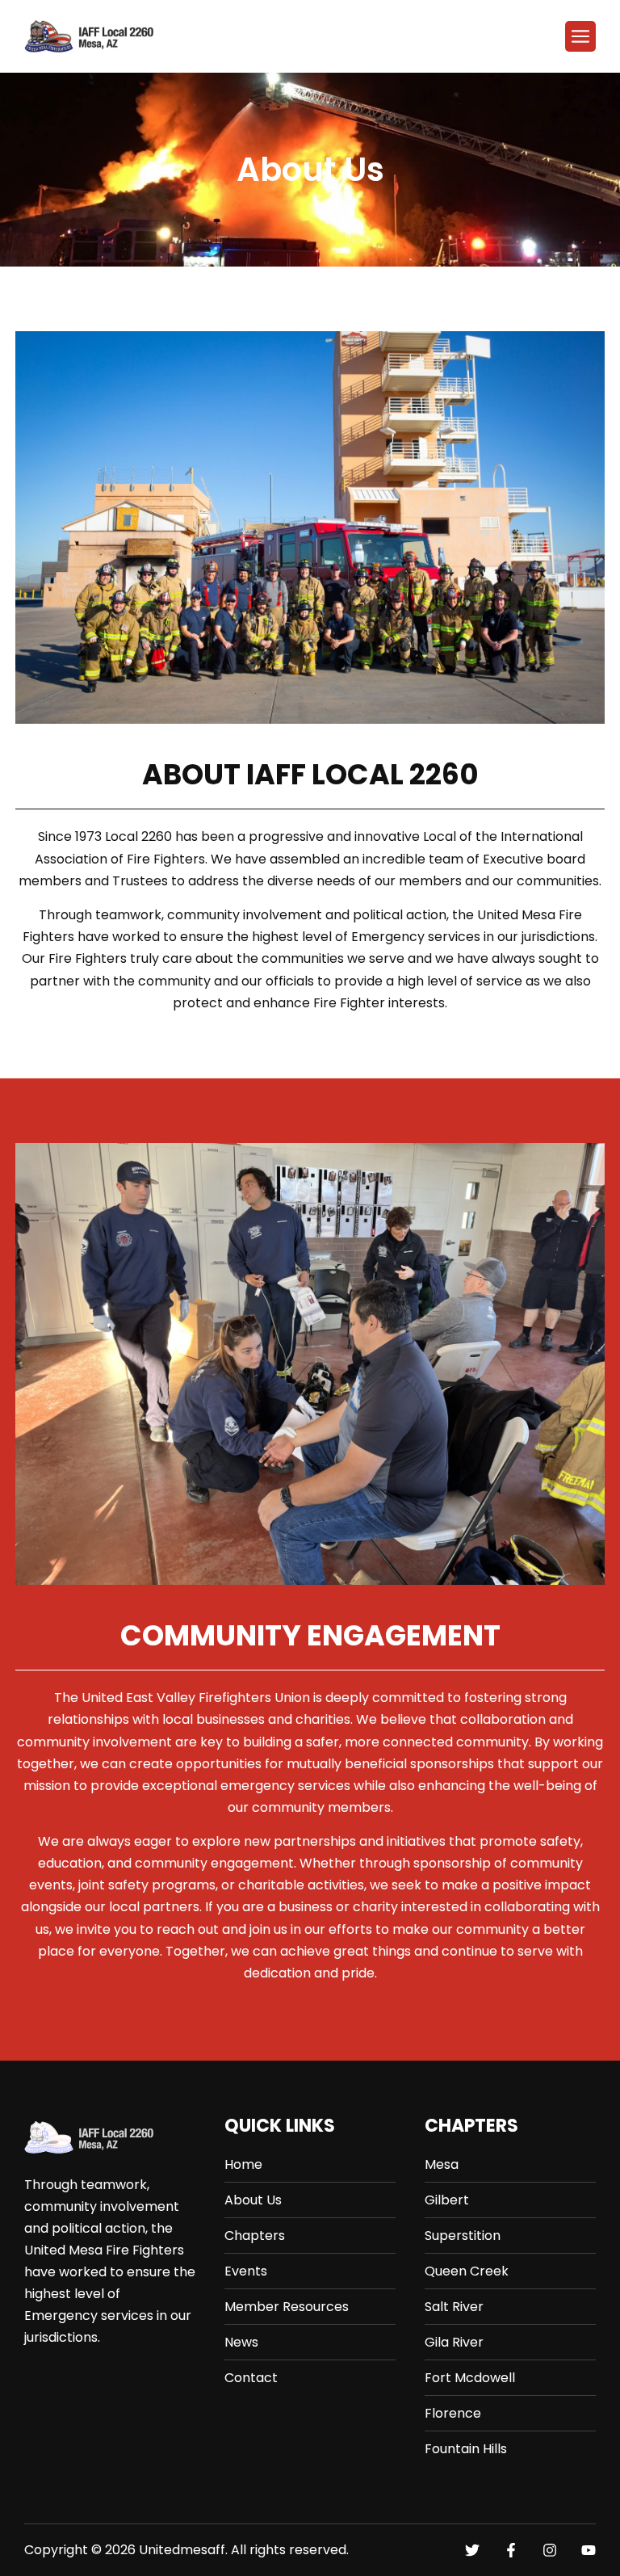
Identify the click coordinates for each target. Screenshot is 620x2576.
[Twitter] (472, 2550)
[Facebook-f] (511, 2550)
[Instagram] (550, 2550)
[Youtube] (589, 2550)
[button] (580, 36)
